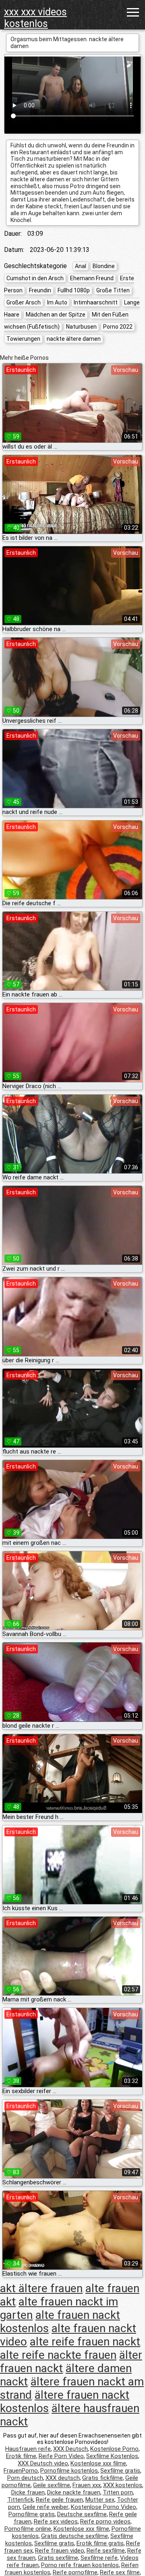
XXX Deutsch (70, 2449)
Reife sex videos (56, 2521)
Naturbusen (81, 327)
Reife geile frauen (59, 2500)
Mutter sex (100, 2500)
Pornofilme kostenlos (69, 2471)
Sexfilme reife (99, 2558)
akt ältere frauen (41, 2288)
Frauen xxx (87, 2485)
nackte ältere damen (74, 339)
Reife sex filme (120, 2572)
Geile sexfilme (52, 2485)
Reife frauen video (60, 2551)
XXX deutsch (63, 2478)
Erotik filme (21, 2456)
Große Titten (113, 290)
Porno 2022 (118, 327)
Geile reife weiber (46, 2507)
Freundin (40, 290)
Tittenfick (20, 2500)
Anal (81, 266)
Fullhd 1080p (74, 290)
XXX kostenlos (123, 2485)
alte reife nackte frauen (58, 2355)
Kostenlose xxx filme (98, 2463)
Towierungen (23, 339)
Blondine (104, 266)
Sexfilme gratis (120, 2471)
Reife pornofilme (75, 2572)
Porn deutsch (25, 2478)
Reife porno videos (105, 2521)
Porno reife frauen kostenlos (80, 2565)
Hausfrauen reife (28, 2449)
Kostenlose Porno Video (104, 2507)
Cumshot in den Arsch (35, 278)
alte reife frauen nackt (85, 2342)
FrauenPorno (21, 2471)
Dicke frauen (28, 2492)
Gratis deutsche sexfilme (75, 2536)
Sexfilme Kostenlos (112, 2456)
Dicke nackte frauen (74, 2492)
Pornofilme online (28, 2529)
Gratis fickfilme (103, 2478)
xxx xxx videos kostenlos (35, 18)
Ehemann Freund (92, 278)
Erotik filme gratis (100, 2543)
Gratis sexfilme (58, 2558)
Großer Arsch (24, 302)
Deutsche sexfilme (82, 2514)
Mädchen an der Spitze (56, 315)
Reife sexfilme (106, 2551)
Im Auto (57, 302)
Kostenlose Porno (114, 2449)
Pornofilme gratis (32, 2514)
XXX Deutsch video (43, 2463)
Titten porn (118, 2492)
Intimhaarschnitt (96, 302)
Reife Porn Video (61, 2456)
